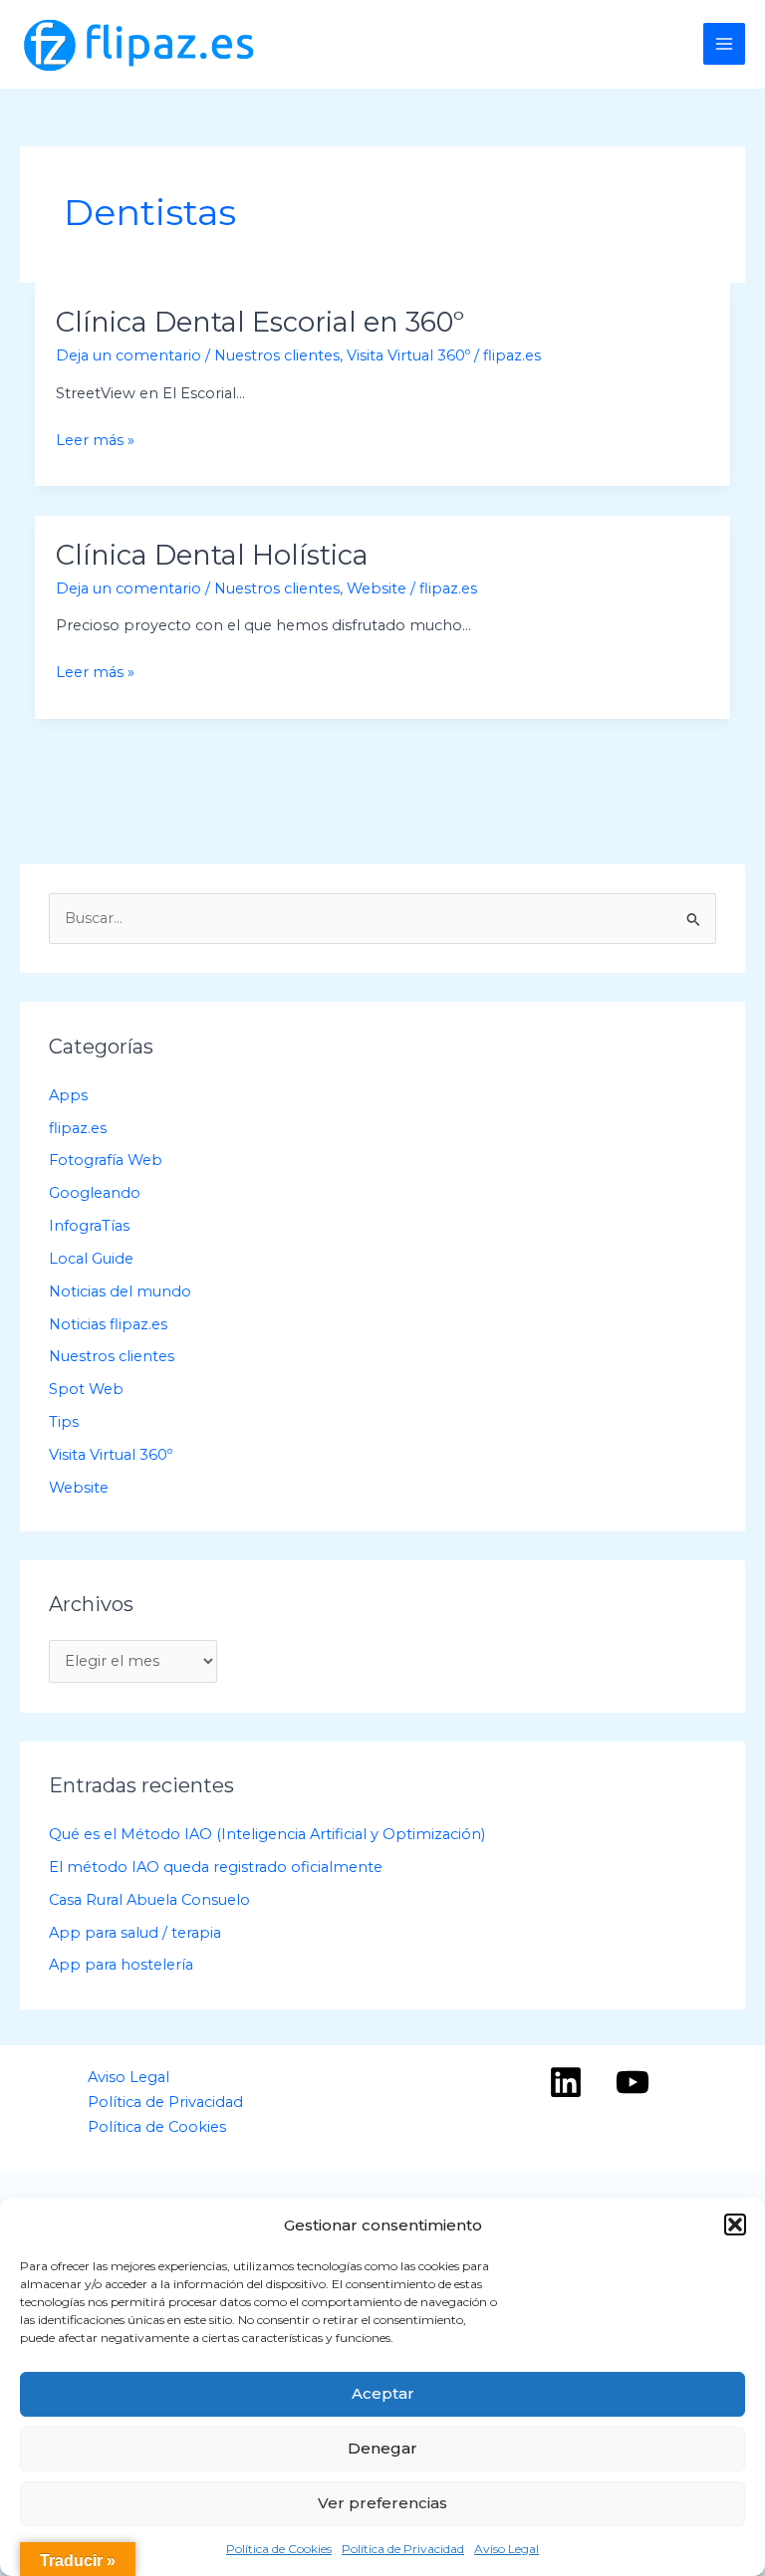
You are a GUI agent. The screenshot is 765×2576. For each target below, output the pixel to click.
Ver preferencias (382, 2503)
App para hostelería (121, 1965)
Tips (64, 1422)
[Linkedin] (566, 2082)
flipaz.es (78, 1128)
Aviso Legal (507, 2549)
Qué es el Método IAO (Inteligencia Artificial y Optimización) (267, 1834)
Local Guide (91, 1259)
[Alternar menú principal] (724, 44)
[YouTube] (633, 2082)
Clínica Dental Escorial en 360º (260, 322)
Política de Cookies (279, 2549)
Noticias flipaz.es (108, 1324)
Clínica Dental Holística (212, 555)
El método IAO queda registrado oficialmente (216, 1867)
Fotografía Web (106, 1160)
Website (377, 588)
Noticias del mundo (120, 1291)
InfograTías (89, 1226)
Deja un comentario (128, 355)
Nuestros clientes (277, 355)
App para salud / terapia (135, 1933)
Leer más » (95, 442)
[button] (735, 2225)
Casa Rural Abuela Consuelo (149, 1900)
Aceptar (383, 2393)
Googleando (95, 1193)
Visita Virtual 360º (408, 355)
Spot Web (86, 1389)
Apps (68, 1095)
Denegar (382, 2448)
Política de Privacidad (403, 2549)
